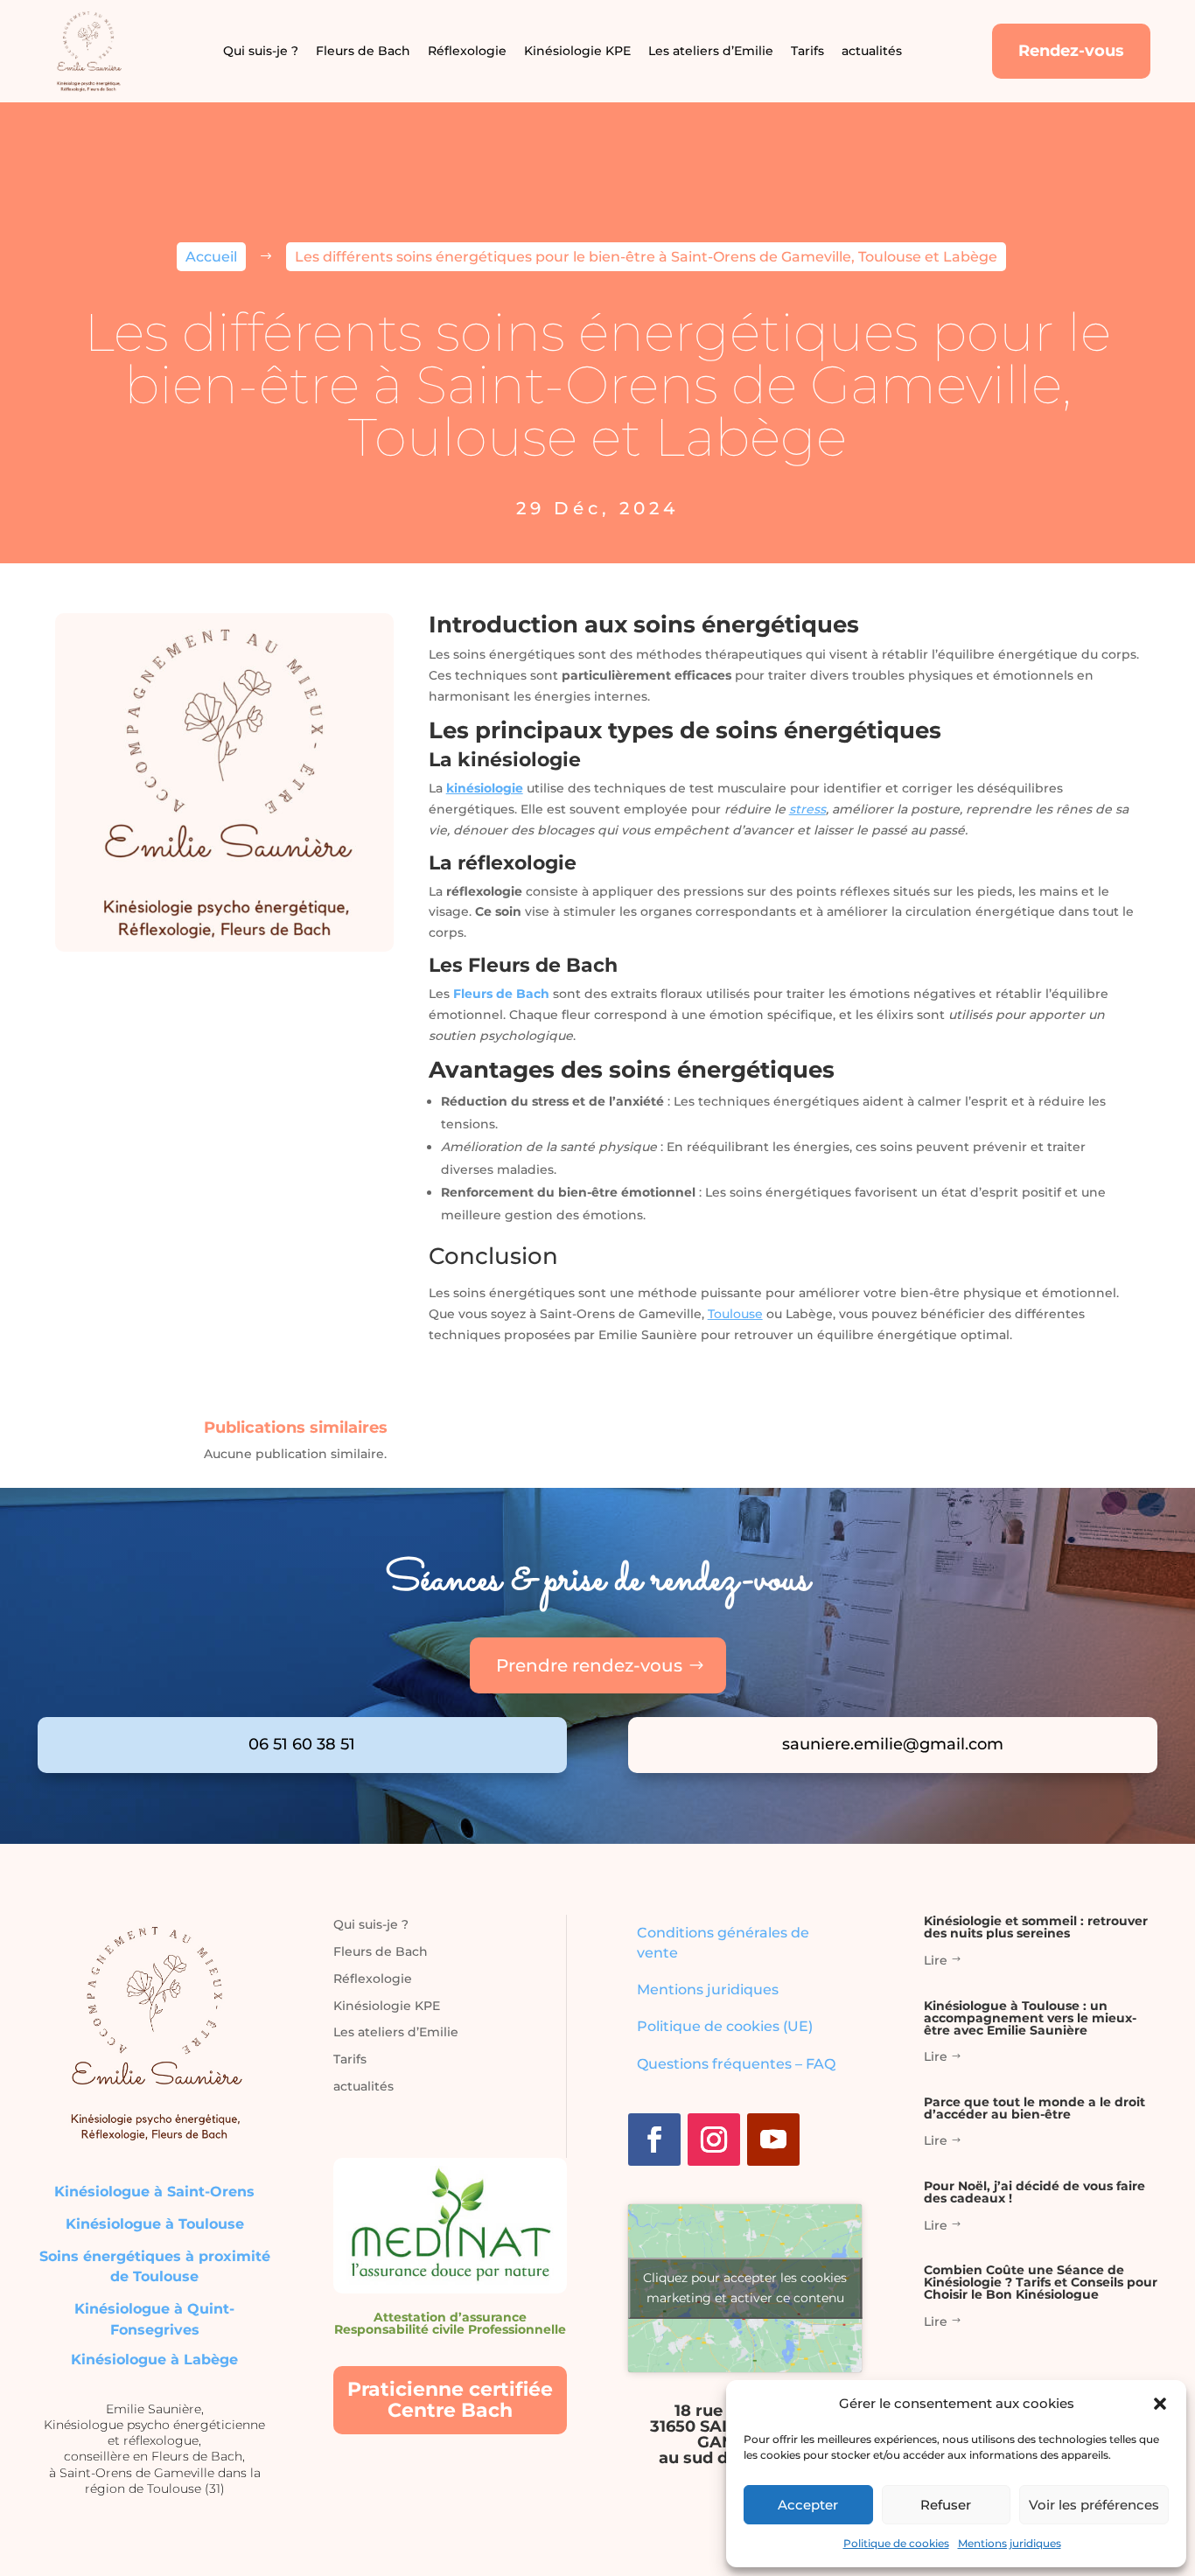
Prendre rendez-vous (589, 1665)
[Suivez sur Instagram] (714, 2140)
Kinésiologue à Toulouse (155, 2224)
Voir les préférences (1094, 2505)
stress (807, 809)
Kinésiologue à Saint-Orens (154, 2192)
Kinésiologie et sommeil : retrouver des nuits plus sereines (1036, 1927)
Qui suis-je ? (261, 51)
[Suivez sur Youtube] (773, 2140)
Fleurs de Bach (363, 51)
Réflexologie (467, 51)
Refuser (946, 2505)
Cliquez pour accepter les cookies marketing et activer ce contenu (745, 2288)
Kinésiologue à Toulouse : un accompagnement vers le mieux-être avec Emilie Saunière (1030, 2018)
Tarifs (807, 51)
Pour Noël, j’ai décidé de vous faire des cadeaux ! (1034, 2192)
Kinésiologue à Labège (154, 2360)
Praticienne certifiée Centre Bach (450, 2400)
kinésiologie (485, 788)
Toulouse (735, 1314)
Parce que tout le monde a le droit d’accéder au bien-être (1034, 2108)
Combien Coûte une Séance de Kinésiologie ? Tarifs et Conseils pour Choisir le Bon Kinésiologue (1041, 2282)
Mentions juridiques (1010, 2543)
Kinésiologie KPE (577, 51)
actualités (872, 51)
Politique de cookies (896, 2543)
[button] (1160, 2404)
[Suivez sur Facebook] (654, 2140)
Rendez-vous (1071, 51)
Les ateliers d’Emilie (711, 51)
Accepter (808, 2505)
